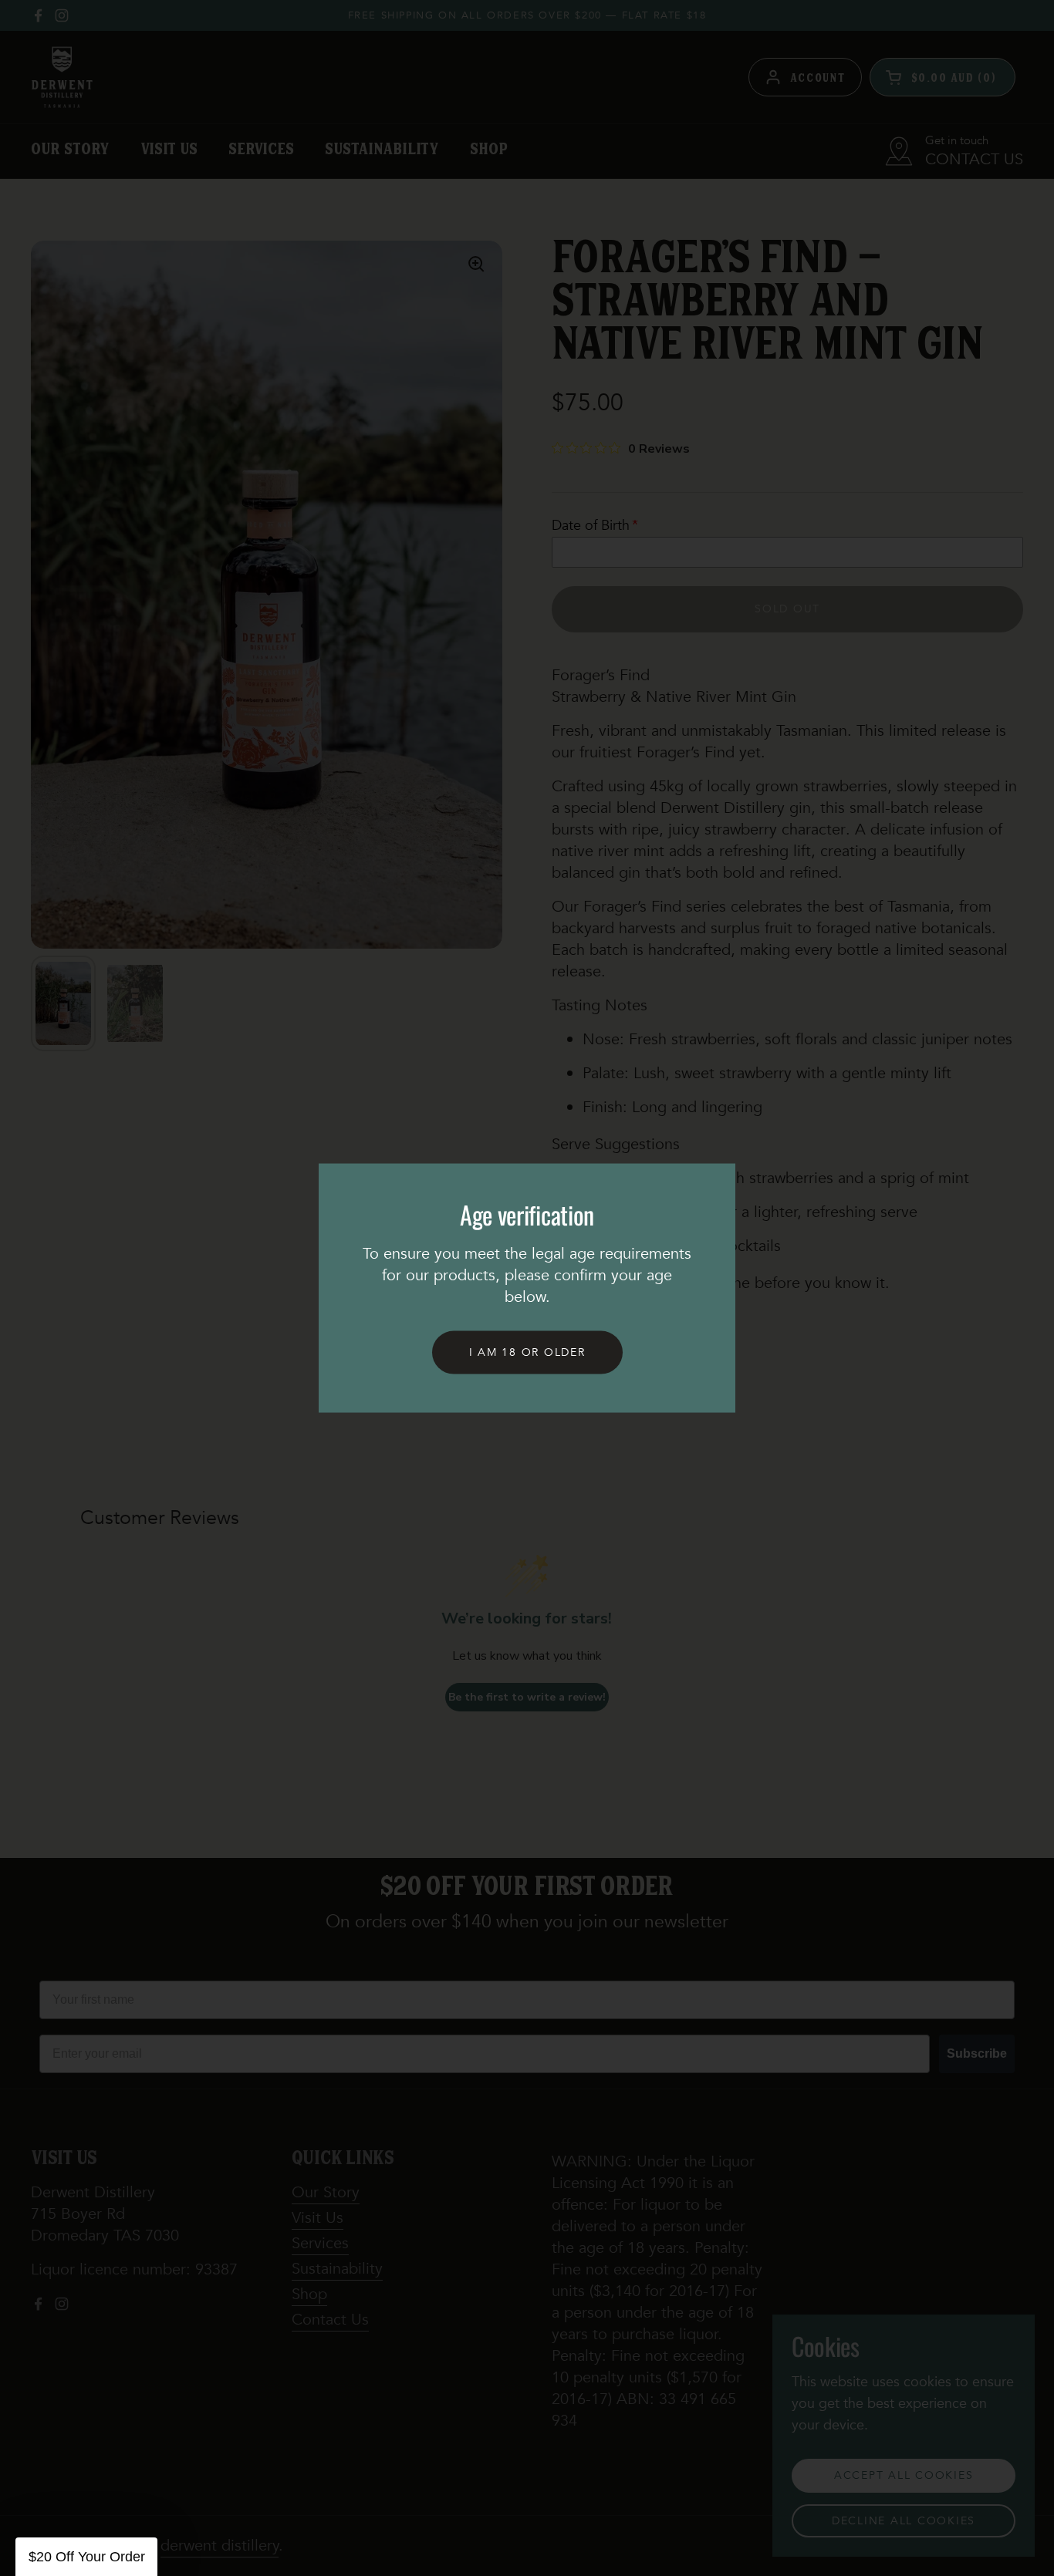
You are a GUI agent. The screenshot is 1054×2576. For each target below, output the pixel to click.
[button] (86, 2557)
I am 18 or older (527, 1352)
